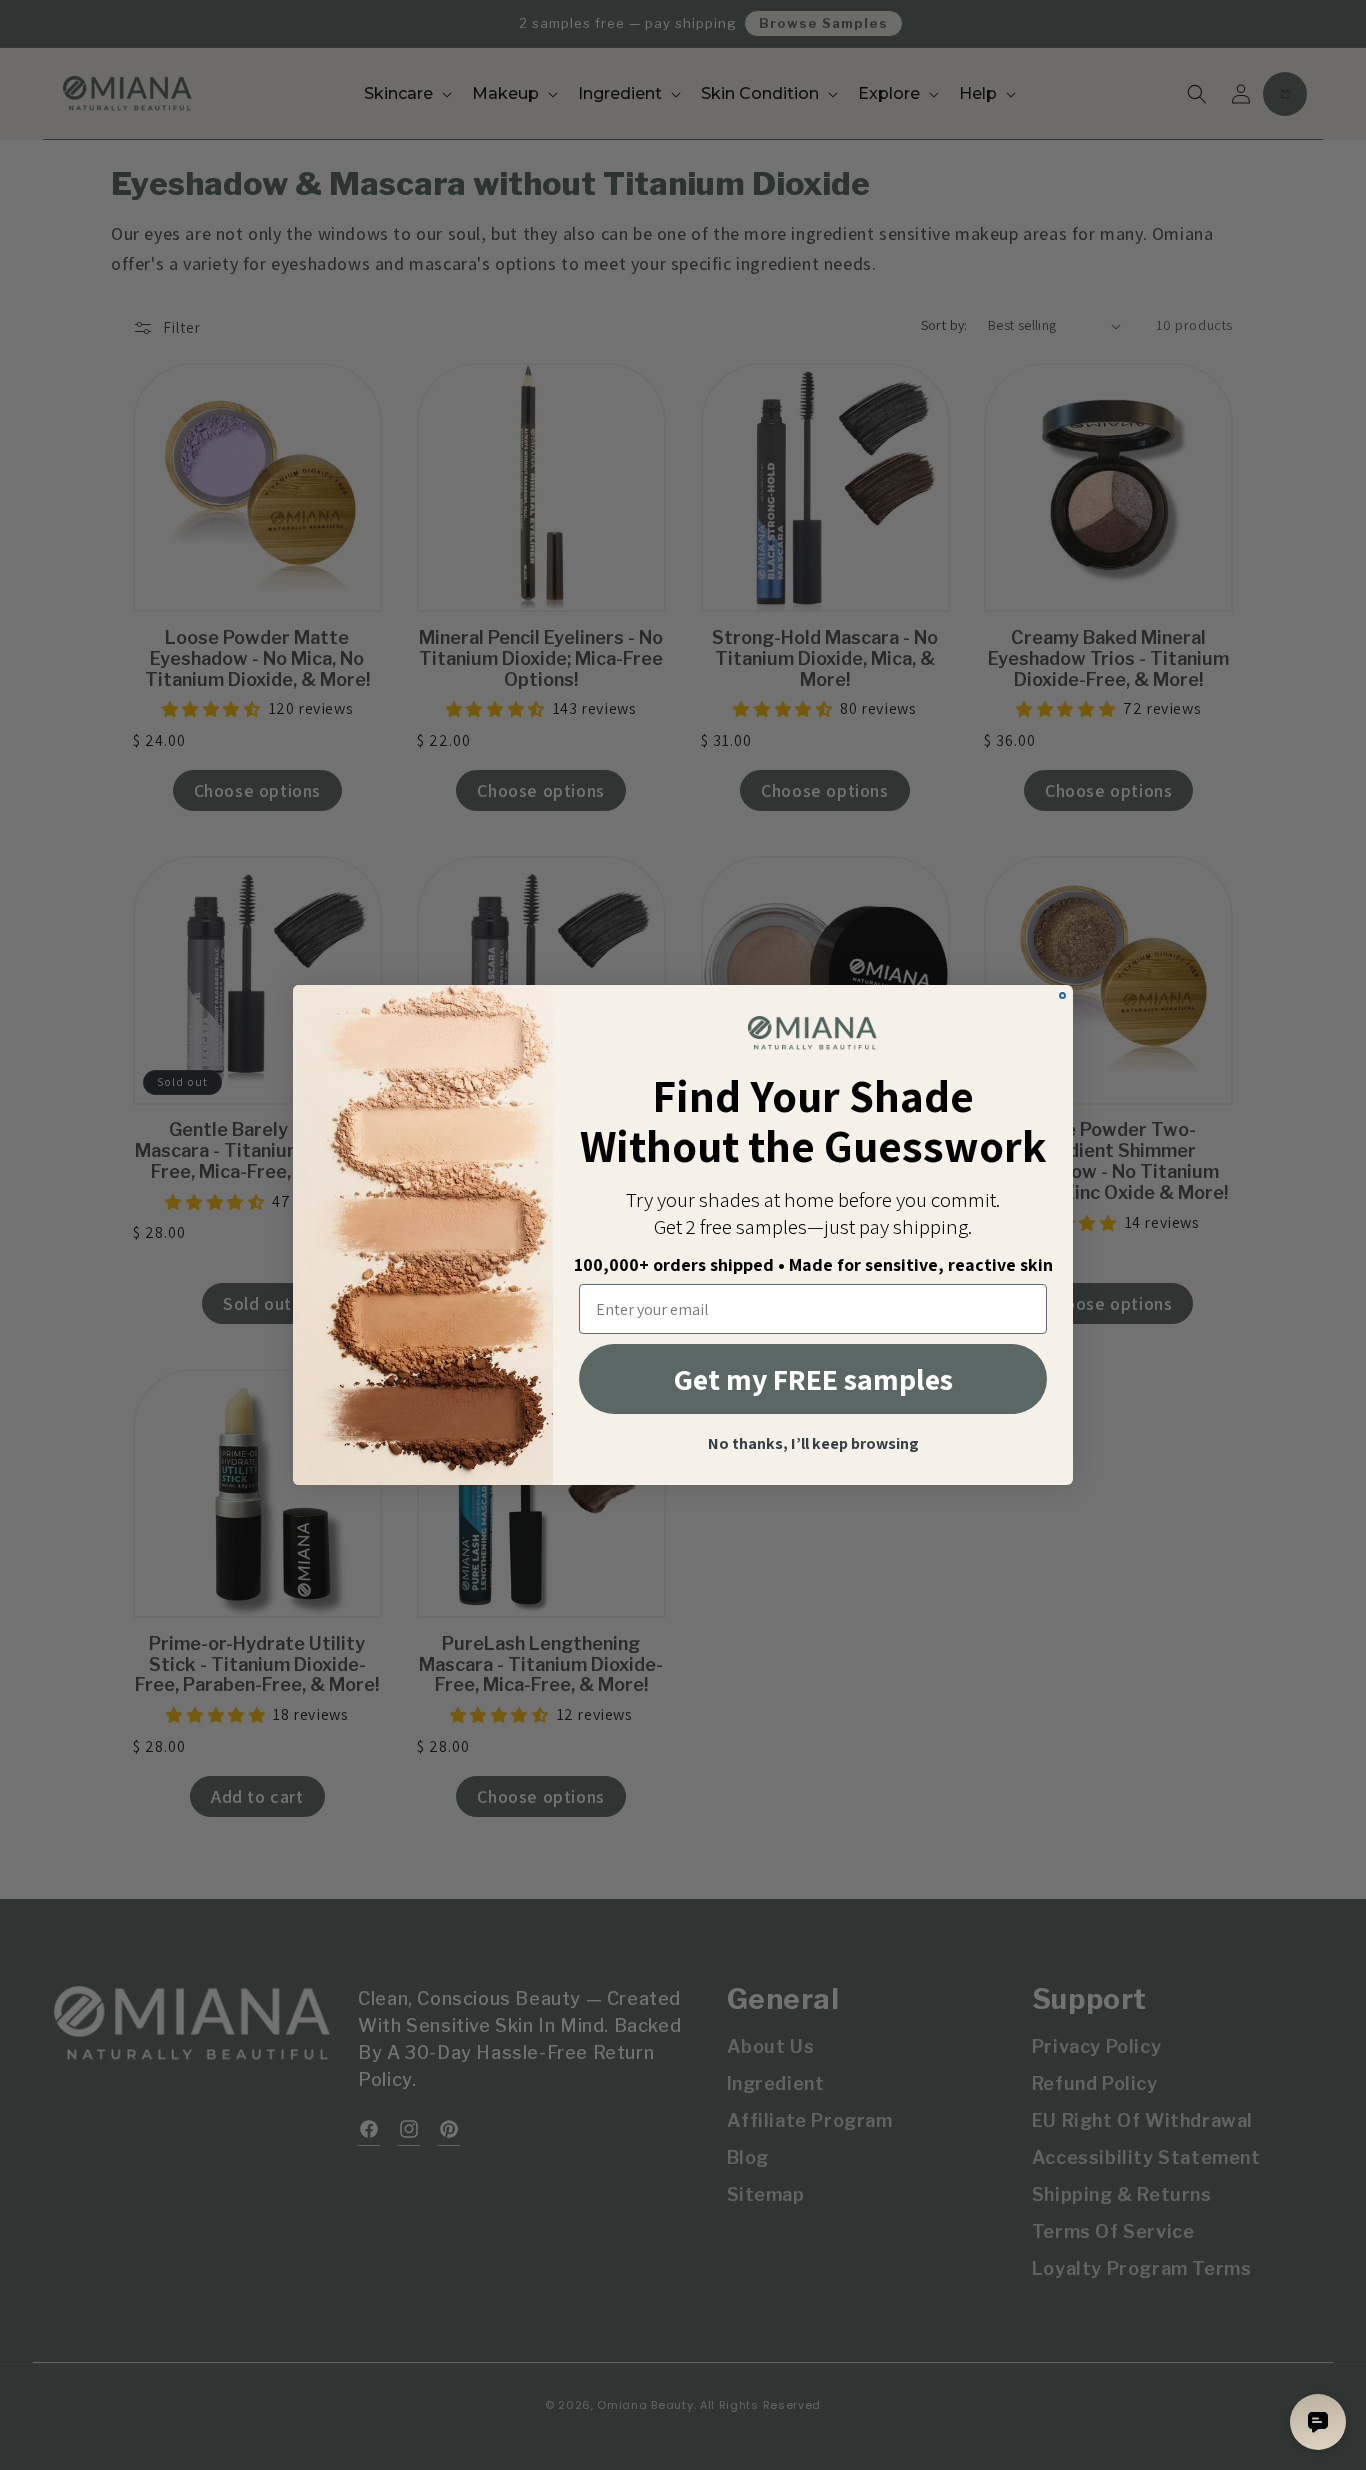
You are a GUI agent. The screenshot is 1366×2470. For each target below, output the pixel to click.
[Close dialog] (1062, 995)
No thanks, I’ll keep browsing (813, 1444)
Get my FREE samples (813, 1379)
